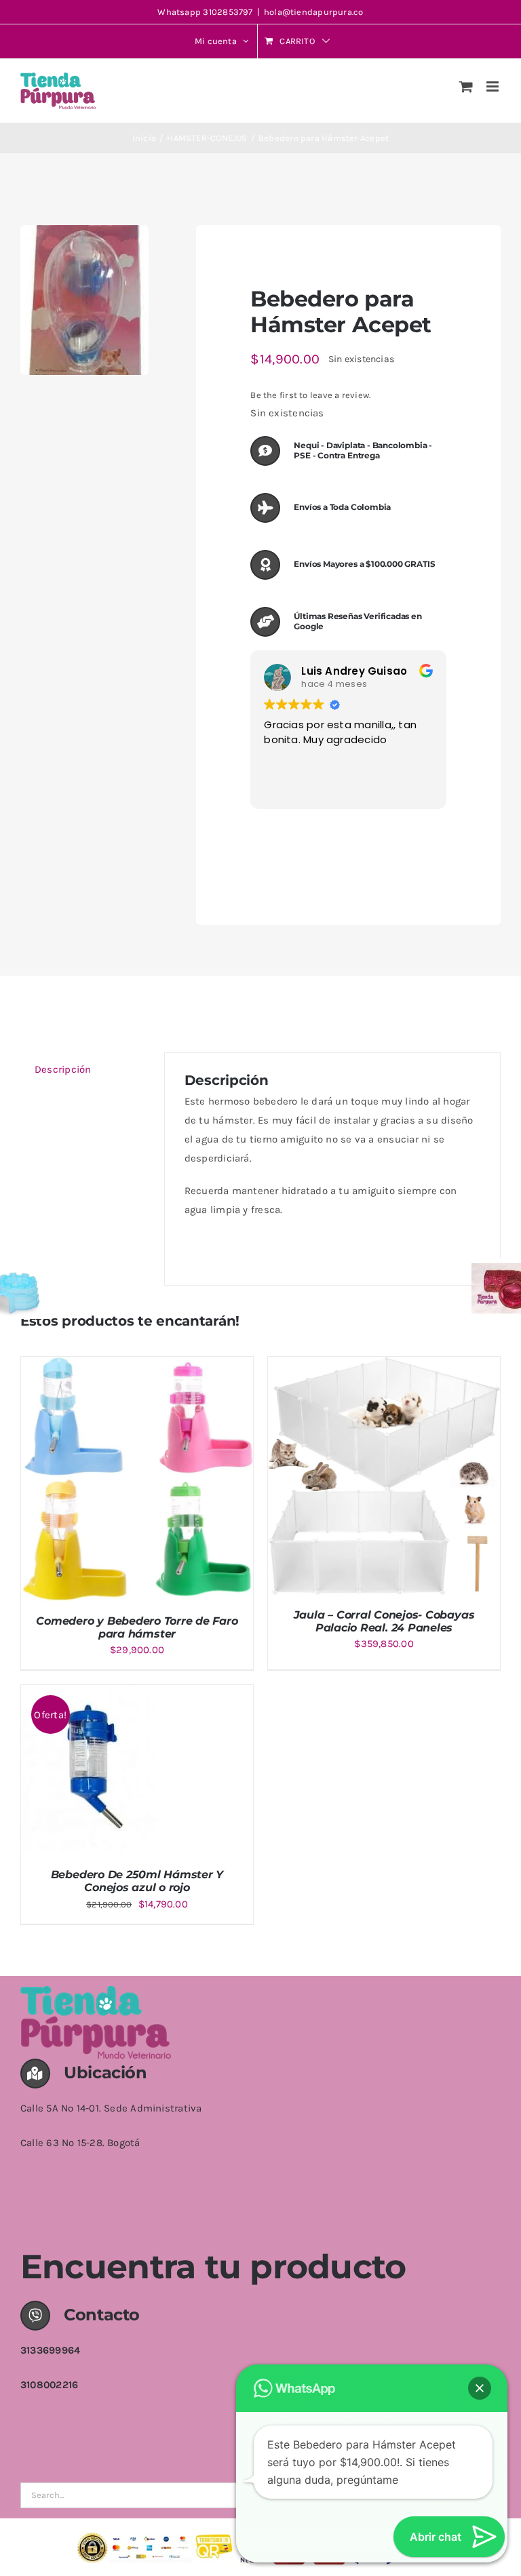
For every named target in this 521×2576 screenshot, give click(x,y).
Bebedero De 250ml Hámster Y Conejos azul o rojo (137, 1881)
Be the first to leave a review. (310, 395)
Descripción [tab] (63, 1069)
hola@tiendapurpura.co (314, 12)
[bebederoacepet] (84, 300)
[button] (480, 2388)
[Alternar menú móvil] (494, 86)
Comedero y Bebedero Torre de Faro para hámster (137, 1627)
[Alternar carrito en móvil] (466, 86)
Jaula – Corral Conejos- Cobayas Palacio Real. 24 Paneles (384, 1621)
